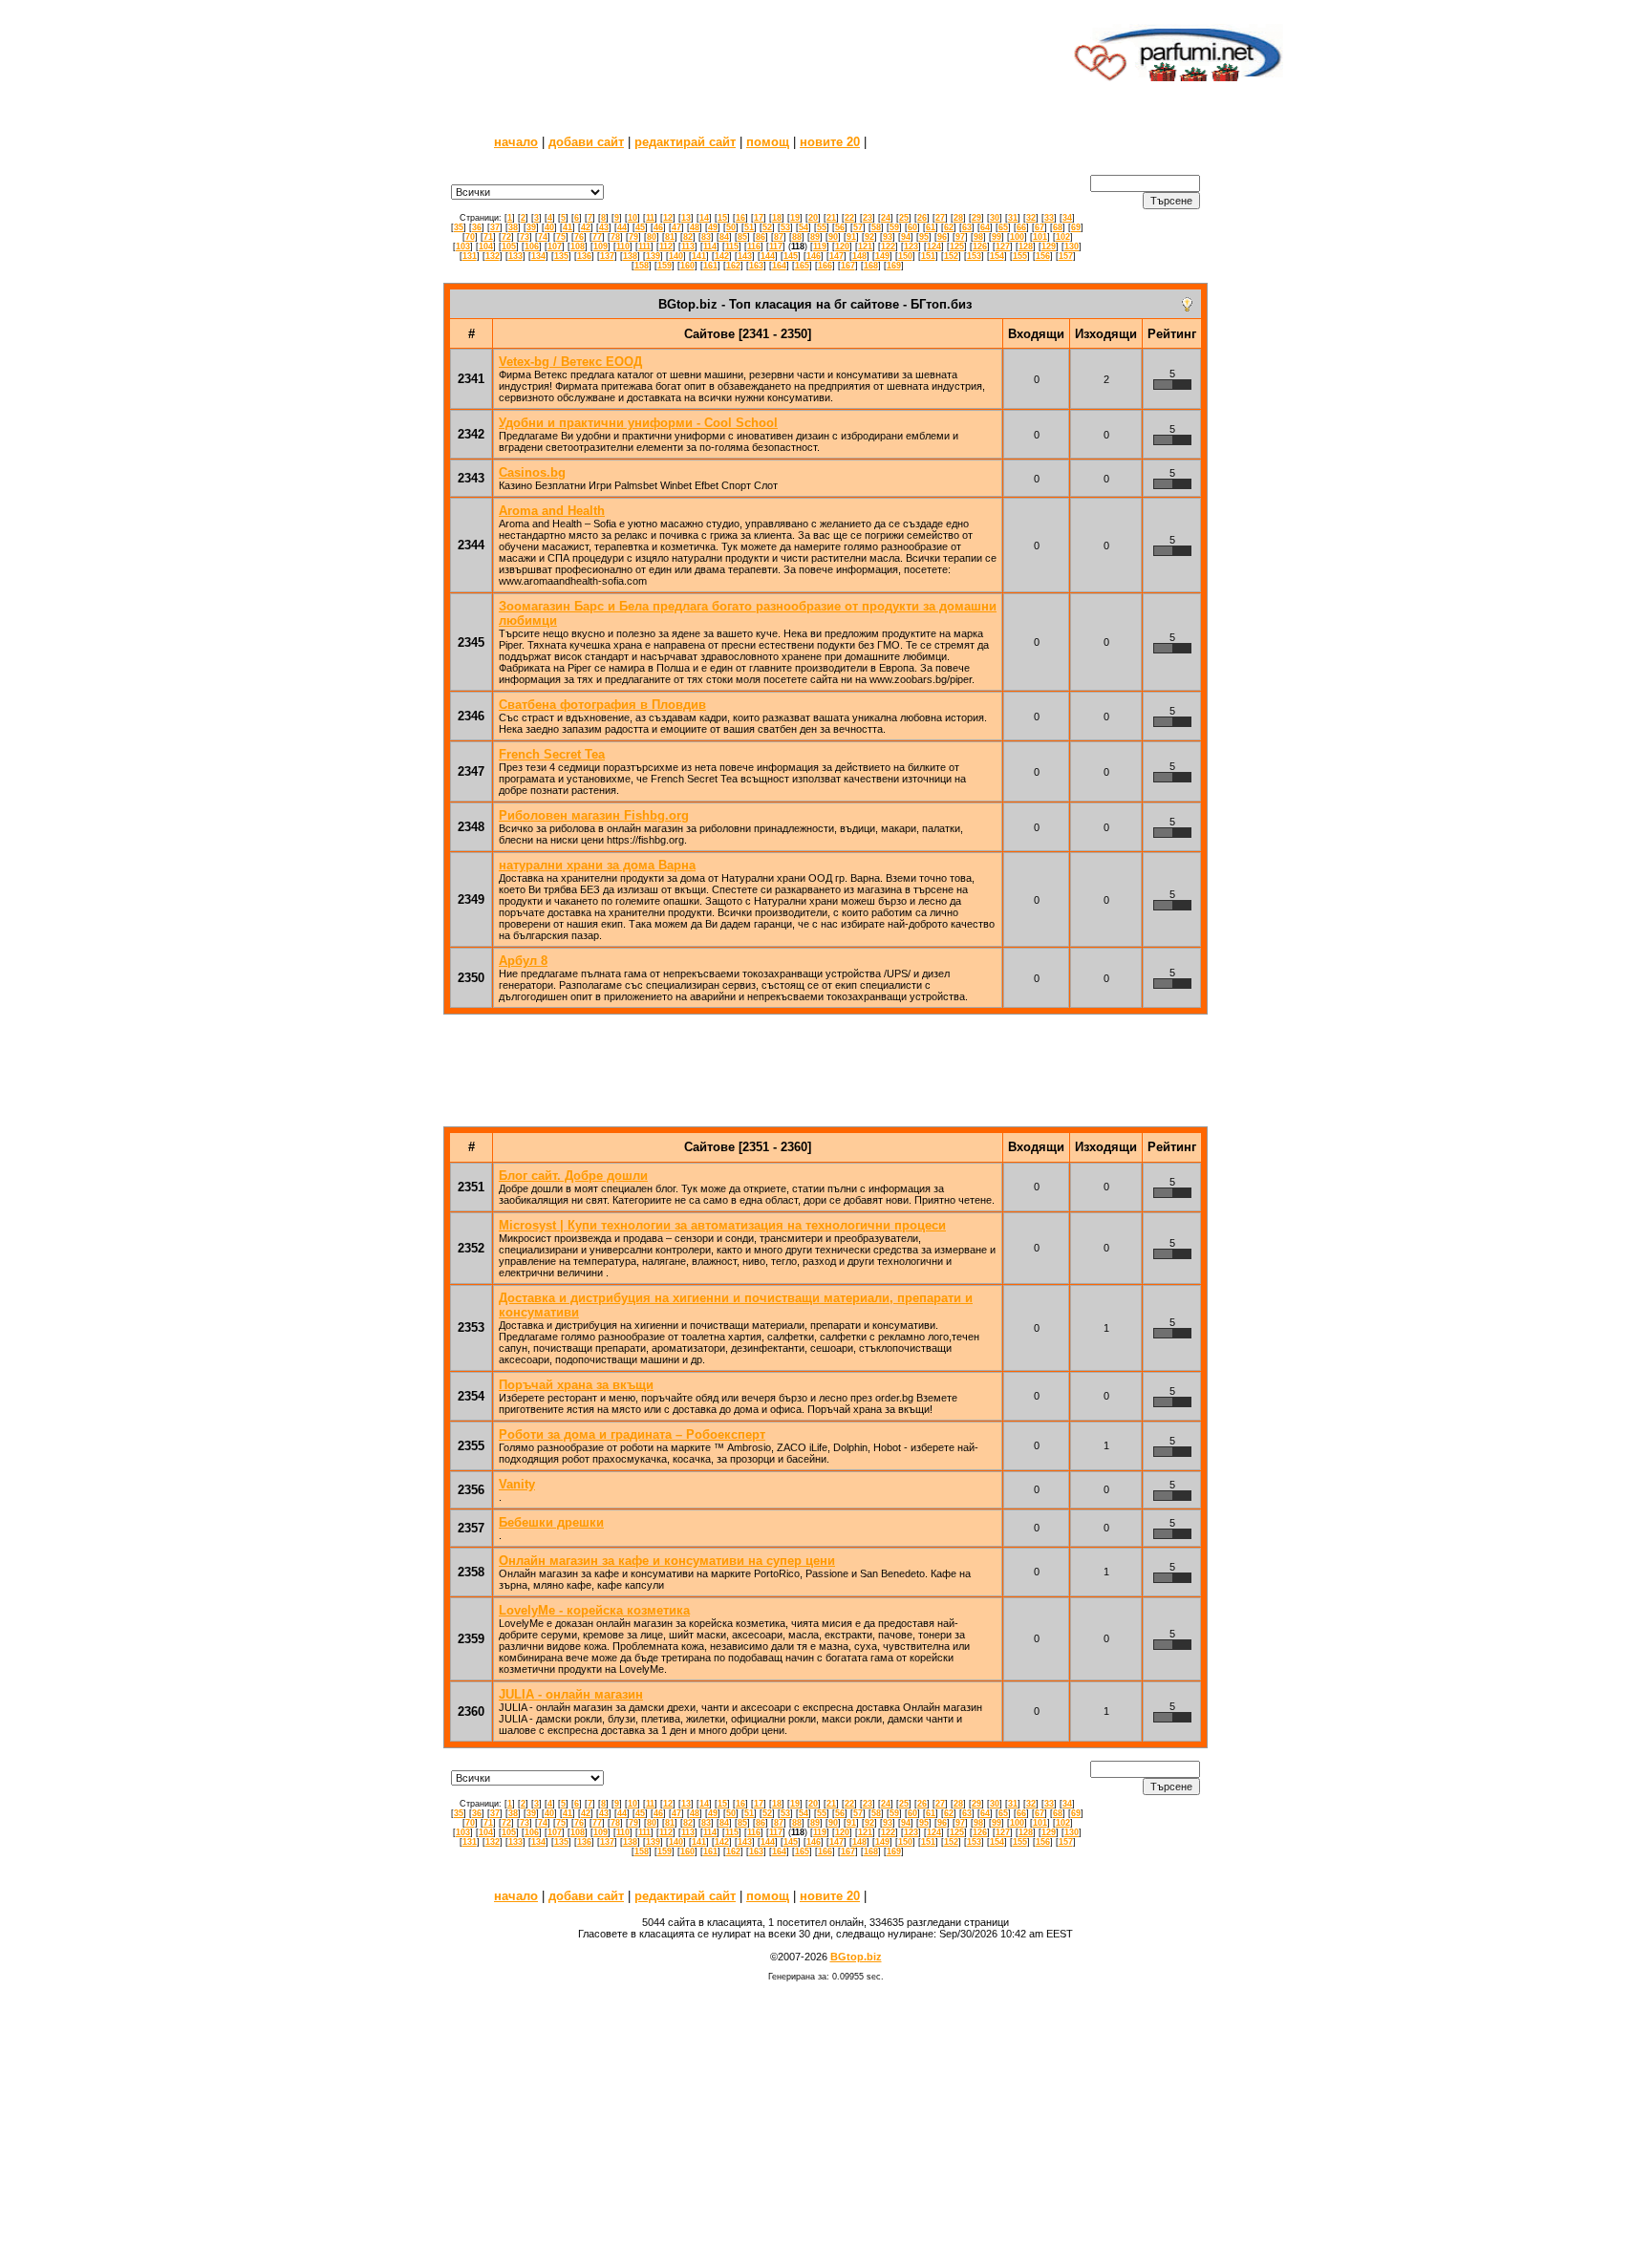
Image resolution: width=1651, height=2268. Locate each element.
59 (894, 227)
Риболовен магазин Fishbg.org (594, 815)
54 (804, 227)
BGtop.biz (856, 1957)
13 (686, 218)
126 (980, 246)
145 (791, 256)
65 (1003, 227)
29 (976, 218)
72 (506, 237)
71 (488, 237)
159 (665, 266)
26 (922, 218)
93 (888, 237)
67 (1040, 227)
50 (731, 227)
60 (912, 227)
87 (779, 237)
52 (767, 227)
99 (997, 237)
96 (942, 237)
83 (706, 237)
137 (607, 256)
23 (868, 218)
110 (623, 246)
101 (1040, 237)
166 (825, 266)
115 (732, 246)
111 (644, 246)
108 (578, 246)
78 (615, 237)
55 (822, 227)
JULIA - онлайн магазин (571, 1694)
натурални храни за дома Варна (597, 865)
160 (687, 266)
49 (713, 227)
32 (1031, 218)
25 (904, 218)
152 (951, 256)
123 (911, 246)
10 (633, 218)
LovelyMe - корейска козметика (594, 1610)
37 (495, 227)
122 (888, 246)
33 (1049, 218)
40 (549, 227)
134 (538, 256)
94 (906, 237)
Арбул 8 (523, 961)
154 (997, 256)
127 (1003, 246)
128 (1026, 246)
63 (967, 227)
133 (515, 256)
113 (688, 246)
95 (924, 237)
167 (848, 266)
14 (704, 218)
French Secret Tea (552, 754)
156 (1043, 256)
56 (840, 227)
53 (785, 227)
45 (640, 227)
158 (642, 266)
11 (650, 218)
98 (978, 237)
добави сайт (586, 142)
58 (876, 227)
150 (905, 256)
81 (670, 237)
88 (797, 237)
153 (974, 256)
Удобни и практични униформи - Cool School (638, 423)
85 (742, 237)
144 (768, 256)
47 (676, 227)
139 (653, 256)
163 (756, 266)
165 (802, 266)
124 (934, 246)
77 (597, 237)
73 (525, 237)
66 (1021, 227)
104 (486, 246)
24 (886, 218)
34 (1067, 218)
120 (842, 246)
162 (733, 266)
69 (1076, 227)
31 (1013, 218)
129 (1049, 246)
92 (869, 237)
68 (1058, 227)
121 (865, 246)
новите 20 (830, 142)
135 (561, 256)
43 (604, 227)
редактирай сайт (685, 142)
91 (851, 237)
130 (1072, 246)
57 (858, 227)
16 (740, 218)
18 (777, 218)
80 (652, 237)
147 (836, 256)
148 (859, 256)
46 (658, 227)
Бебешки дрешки (551, 1522)
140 (676, 256)
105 (509, 246)
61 (931, 227)
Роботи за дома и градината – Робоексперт (632, 1434)
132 (493, 256)
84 (724, 237)
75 (561, 237)
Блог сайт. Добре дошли (573, 1176)
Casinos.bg (532, 472)
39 (531, 227)
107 (555, 246)
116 (754, 246)
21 (831, 218)
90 (833, 237)
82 (688, 237)
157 (1066, 256)
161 (710, 266)
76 (579, 237)
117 (776, 246)
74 (543, 237)
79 (633, 237)
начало (516, 142)
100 (1017, 237)
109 (600, 246)
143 (745, 256)
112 (666, 246)
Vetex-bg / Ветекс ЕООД (570, 362)
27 (940, 218)
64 (985, 227)
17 (759, 218)
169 (894, 266)
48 (695, 227)
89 (815, 237)
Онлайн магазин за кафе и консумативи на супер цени (667, 1561)
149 (882, 256)
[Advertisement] (714, 53)
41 (568, 227)
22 (849, 218)
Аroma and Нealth (552, 511)
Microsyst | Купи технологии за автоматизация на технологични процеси (722, 1225)
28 (958, 218)
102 (1063, 237)
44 (622, 227)
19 (795, 218)
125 (957, 246)
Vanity (517, 1484)
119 (820, 246)
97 (960, 237)
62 (949, 227)
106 (532, 246)
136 (584, 256)
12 (668, 218)
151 (928, 256)
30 (995, 218)
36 (477, 227)
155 (1020, 256)
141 (699, 256)
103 (463, 246)
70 (470, 237)
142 (722, 256)
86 (761, 237)
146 (814, 256)
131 (470, 256)
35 (459, 227)
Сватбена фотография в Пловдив (602, 705)
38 (513, 227)
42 (586, 227)
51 (749, 227)
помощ (768, 142)
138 (630, 256)
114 (710, 246)
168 (871, 266)
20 (813, 218)
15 (722, 218)
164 (779, 266)
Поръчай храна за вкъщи (576, 1385)
